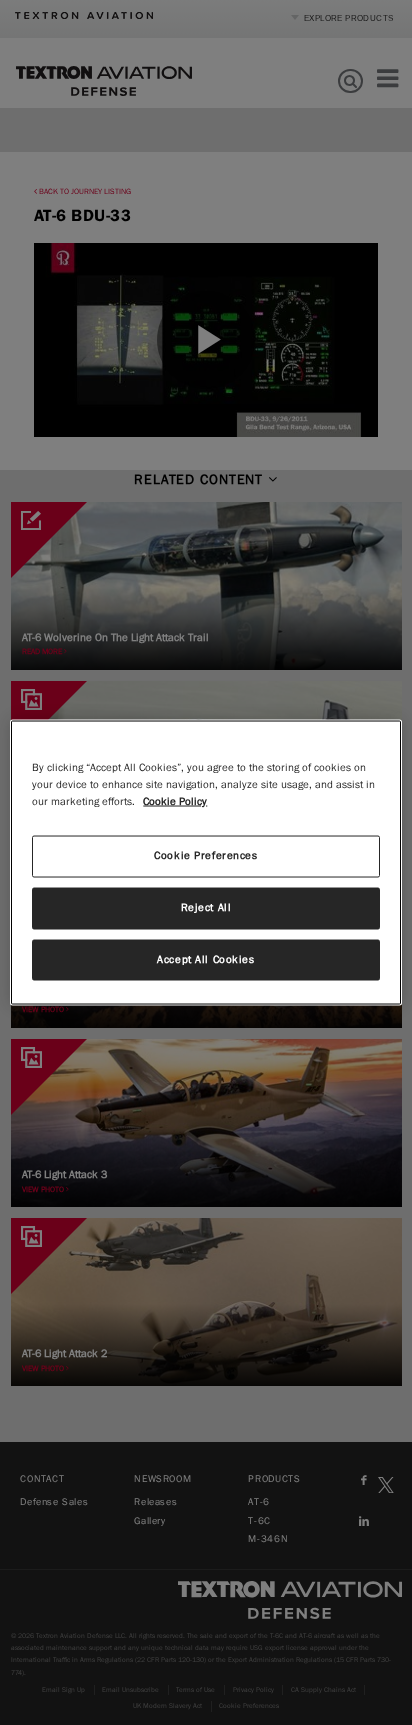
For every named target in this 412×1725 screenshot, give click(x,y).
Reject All (206, 907)
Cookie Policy (175, 801)
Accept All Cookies (205, 959)
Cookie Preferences (205, 855)
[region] (205, 862)
